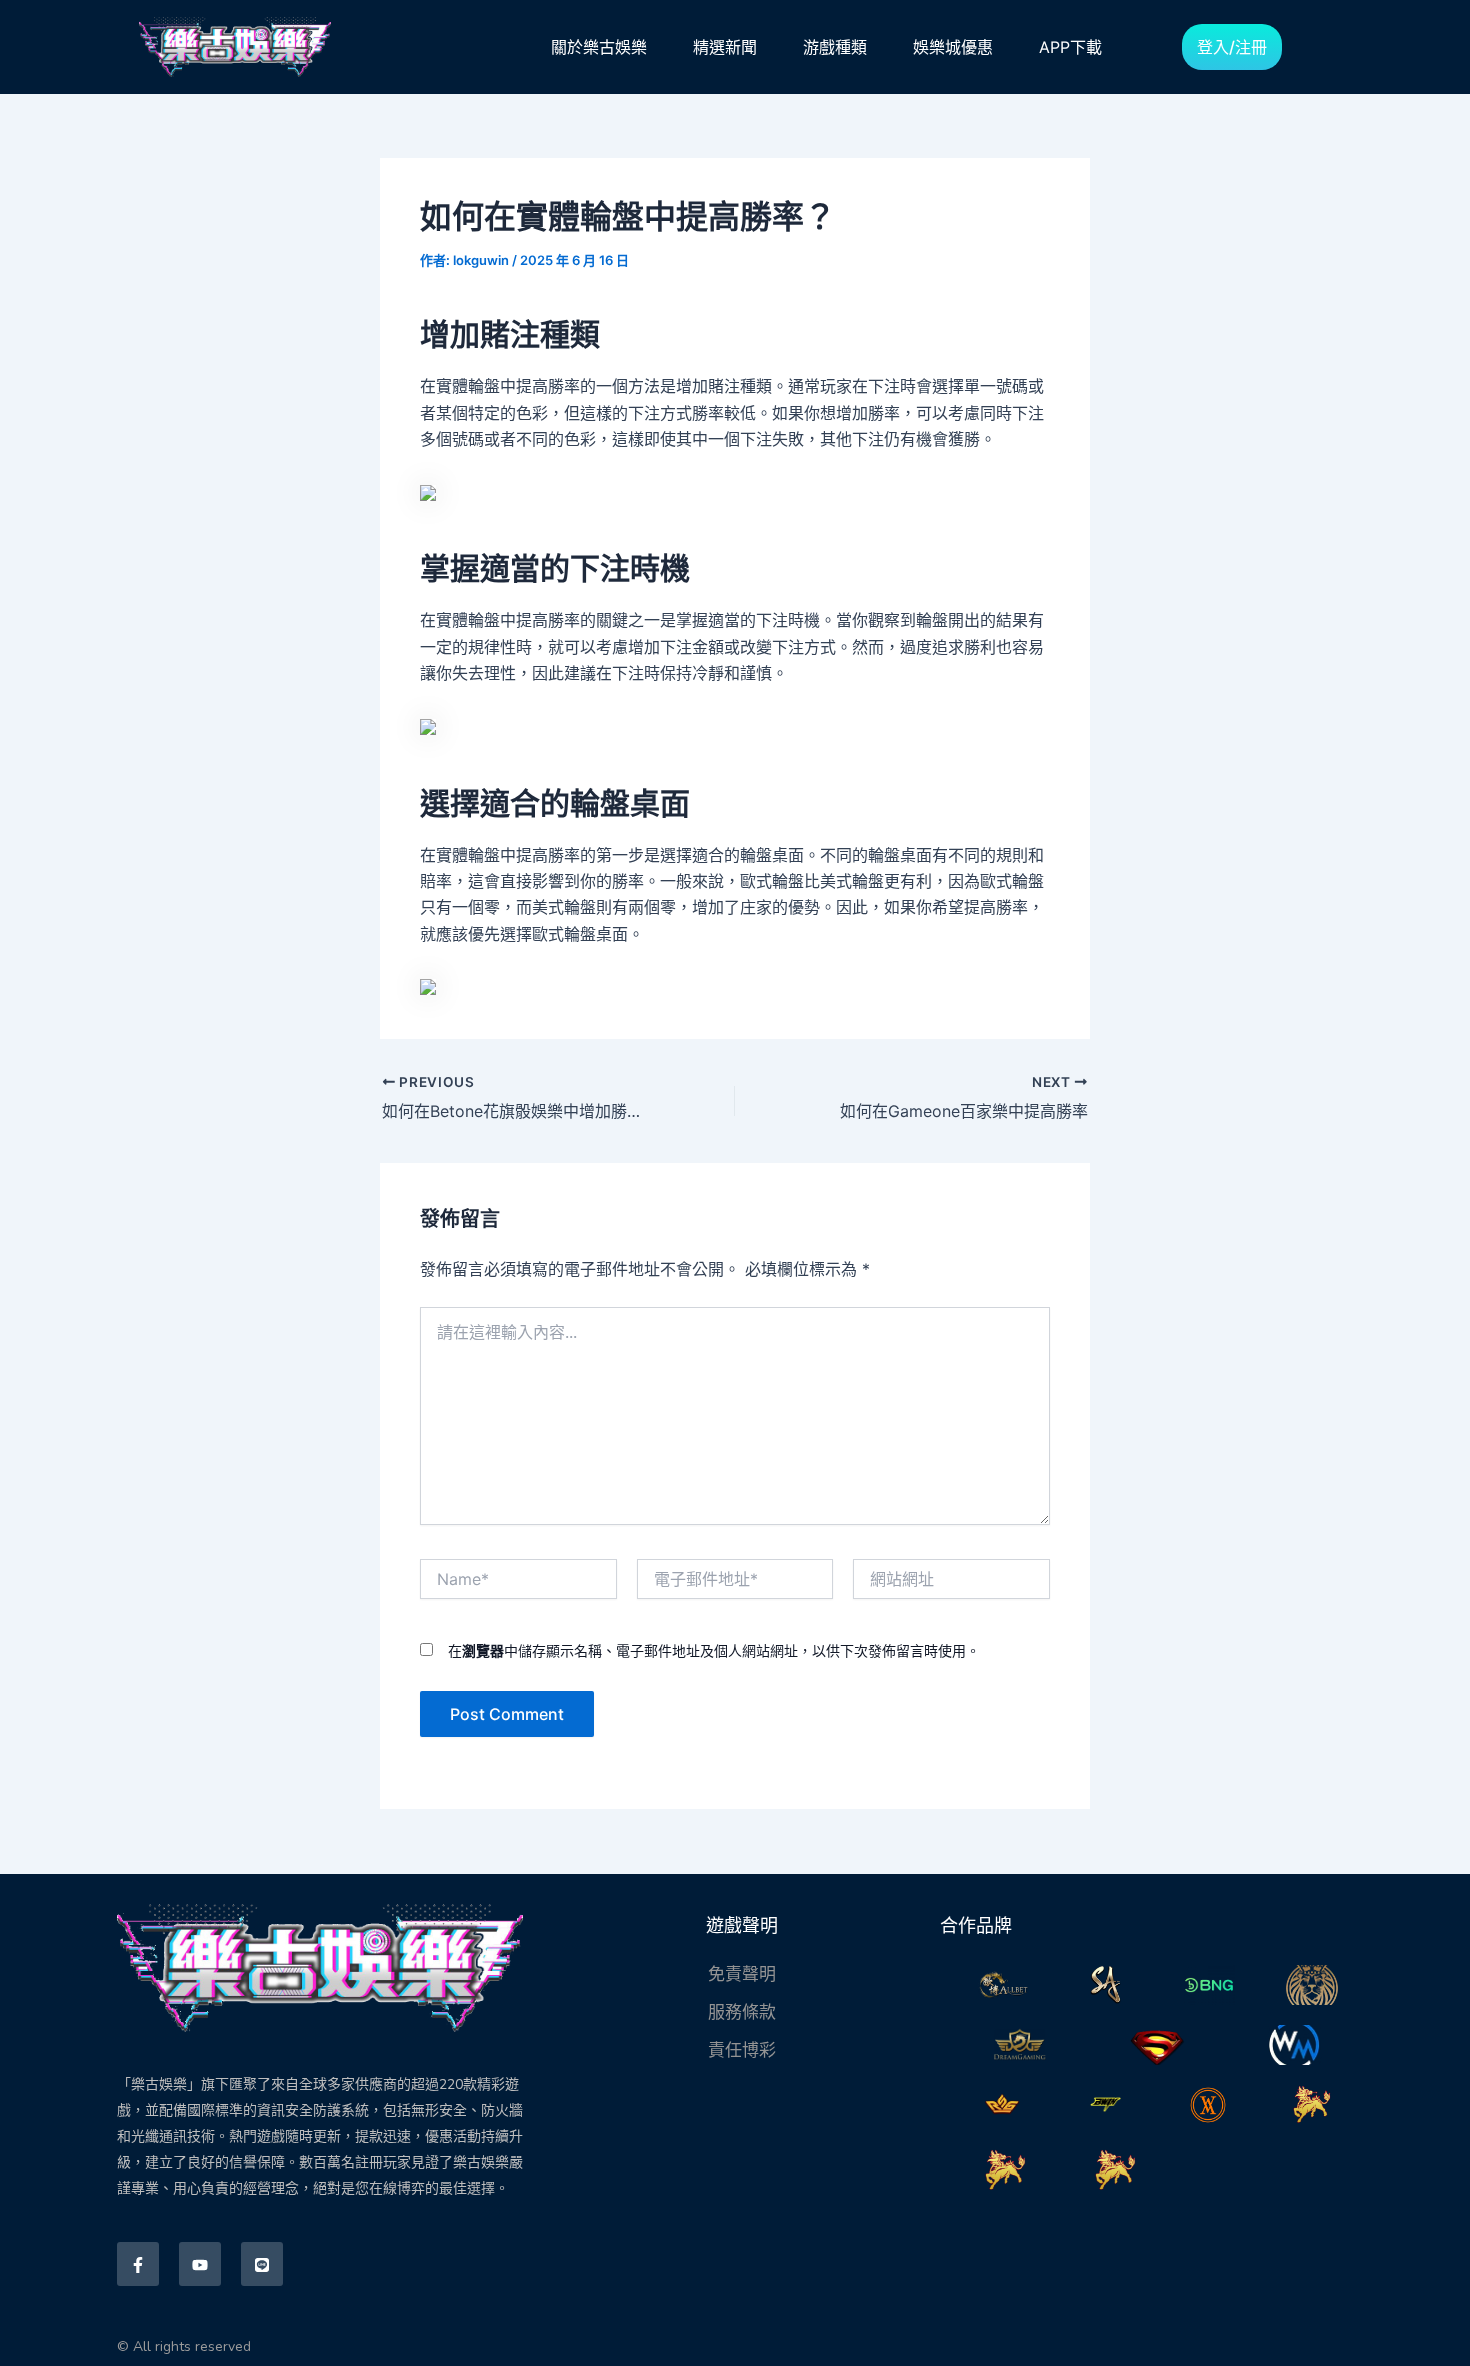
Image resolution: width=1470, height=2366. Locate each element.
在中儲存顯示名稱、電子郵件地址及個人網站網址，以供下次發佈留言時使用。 (714, 1650)
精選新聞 (725, 47)
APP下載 (1070, 47)
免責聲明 (742, 1974)
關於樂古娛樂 (599, 47)
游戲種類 (835, 47)
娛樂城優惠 (953, 47)
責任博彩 (742, 2050)
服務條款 (742, 2012)
